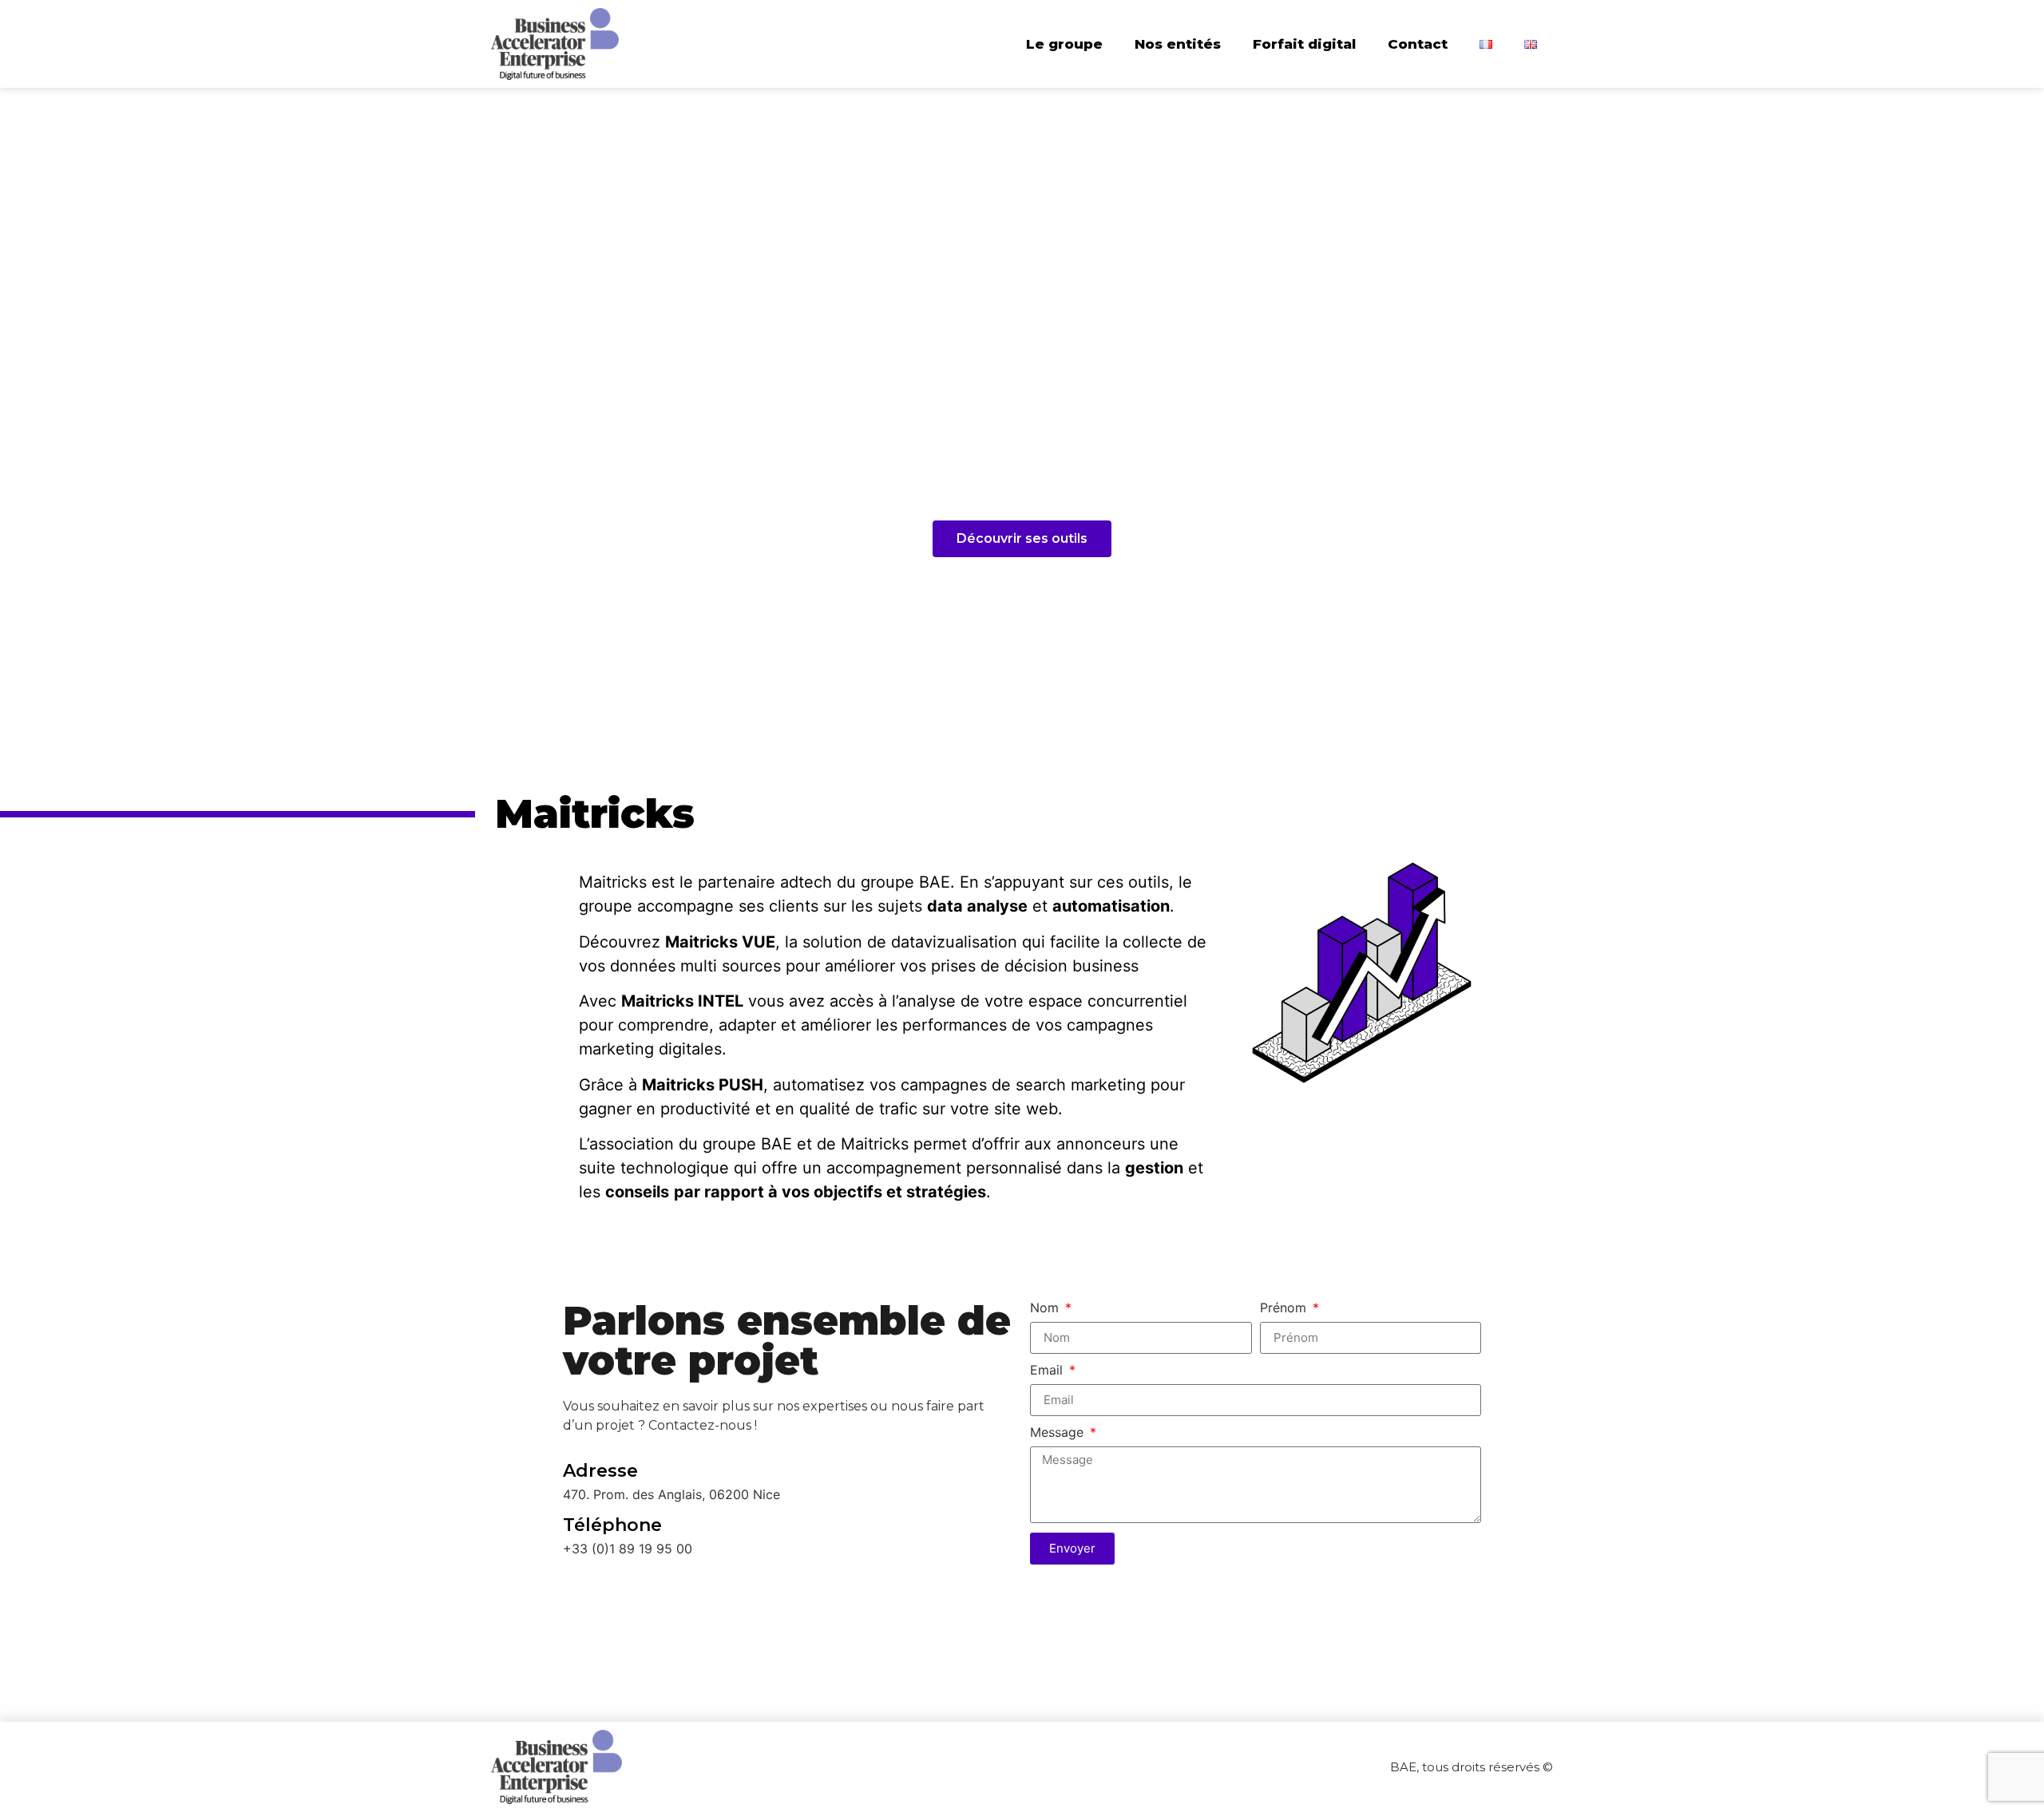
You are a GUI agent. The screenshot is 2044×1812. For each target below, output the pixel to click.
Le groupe (1064, 44)
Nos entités (1178, 44)
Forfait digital (1304, 44)
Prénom (1285, 1308)
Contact (1418, 44)
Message (1059, 1433)
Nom (1046, 1308)
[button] (1022, 539)
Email (1048, 1371)
